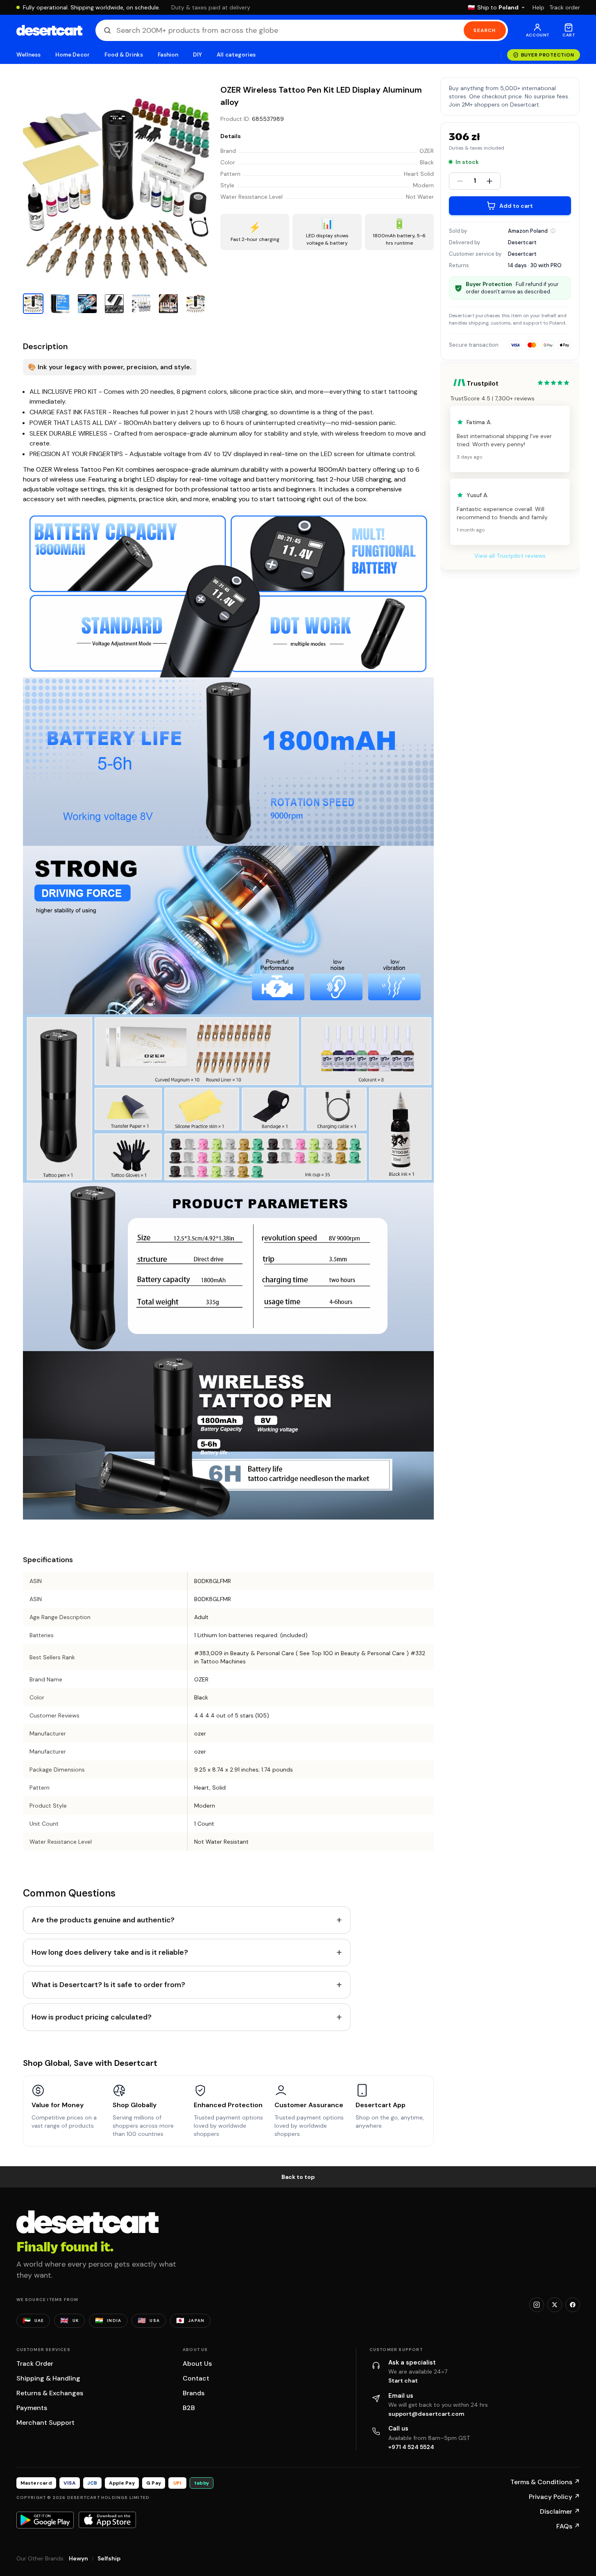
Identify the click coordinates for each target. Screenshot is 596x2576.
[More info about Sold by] (553, 231)
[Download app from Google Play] (45, 2520)
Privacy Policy (554, 2497)
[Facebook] (573, 2305)
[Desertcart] (49, 30)
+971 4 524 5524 (411, 2447)
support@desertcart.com (426, 2414)
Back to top (298, 2177)
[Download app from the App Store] (107, 2520)
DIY (197, 55)
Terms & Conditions (545, 2482)
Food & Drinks (124, 55)
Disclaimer (560, 2511)
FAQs (568, 2526)
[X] (555, 2305)
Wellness (29, 55)
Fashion (168, 55)
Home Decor (73, 55)
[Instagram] (537, 2305)
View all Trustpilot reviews (510, 556)
